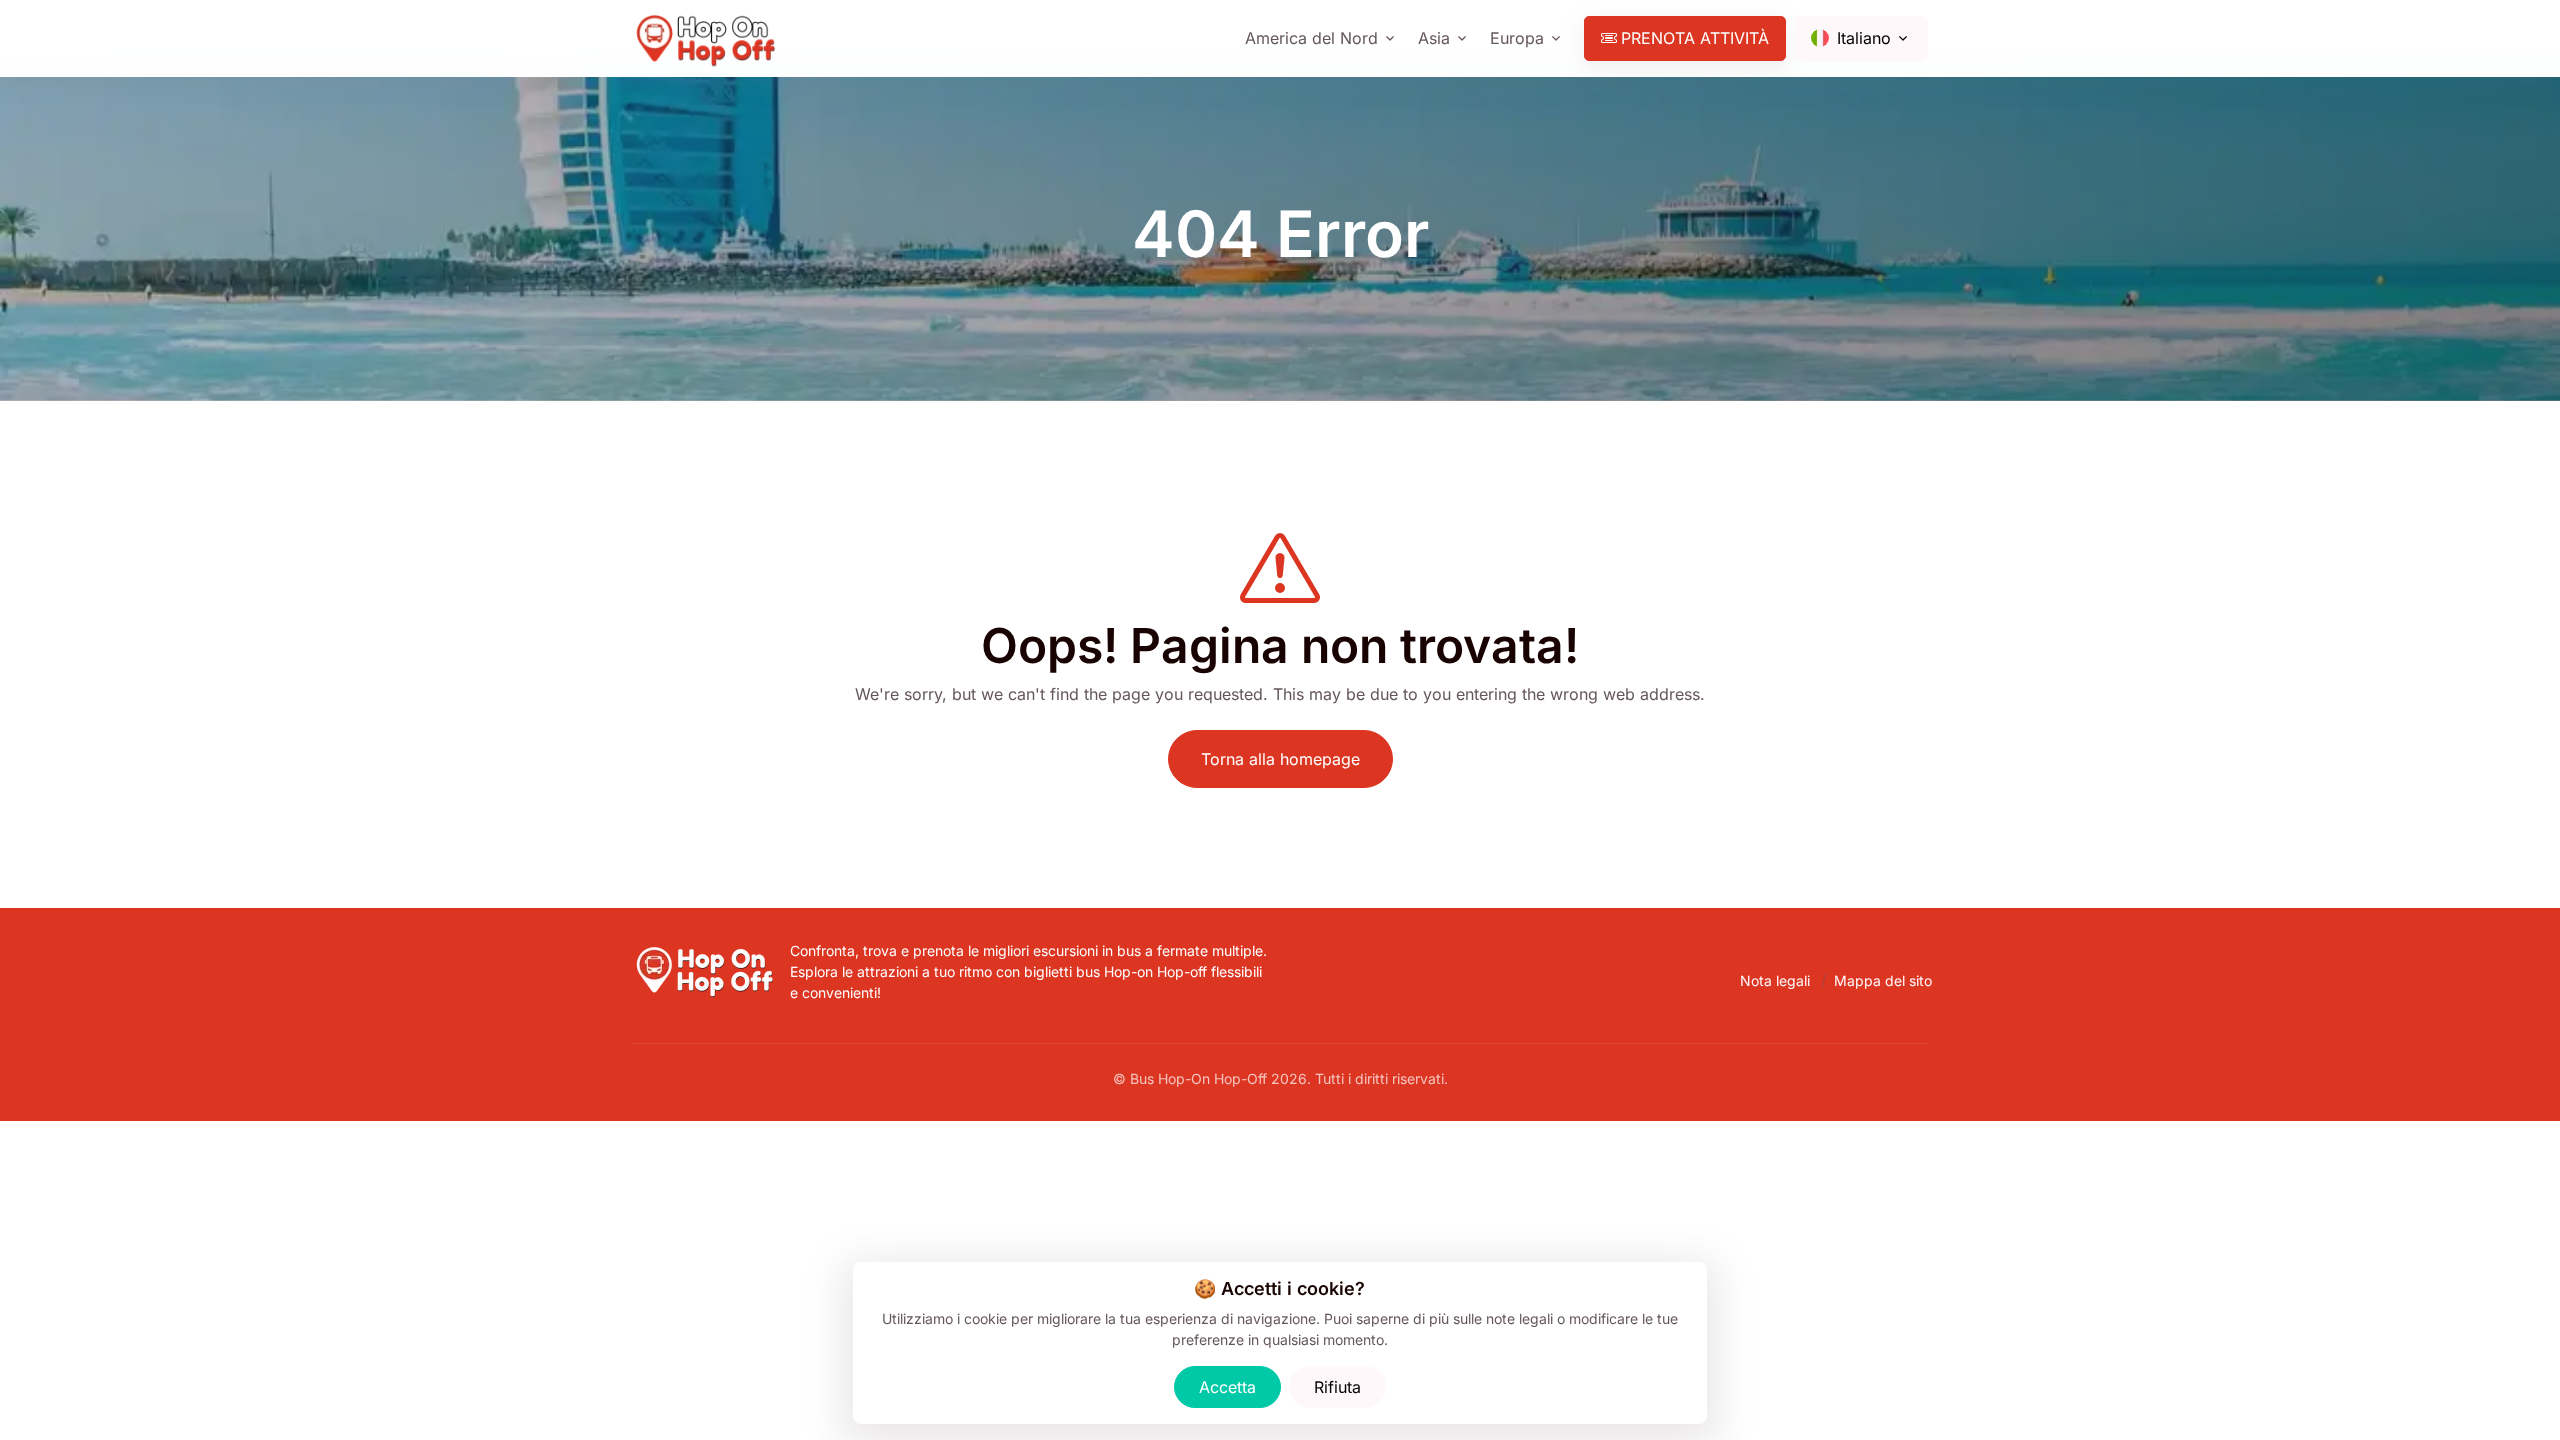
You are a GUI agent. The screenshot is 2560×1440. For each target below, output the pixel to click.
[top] (2512, 1392)
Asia (1434, 38)
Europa (1517, 38)
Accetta (1227, 1387)
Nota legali (1775, 980)
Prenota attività (1695, 38)
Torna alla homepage (1280, 759)
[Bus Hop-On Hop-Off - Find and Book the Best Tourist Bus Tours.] (708, 38)
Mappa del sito (1883, 980)
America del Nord (1311, 38)
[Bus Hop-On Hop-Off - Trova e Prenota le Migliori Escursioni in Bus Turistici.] (707, 952)
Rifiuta (1337, 1387)
